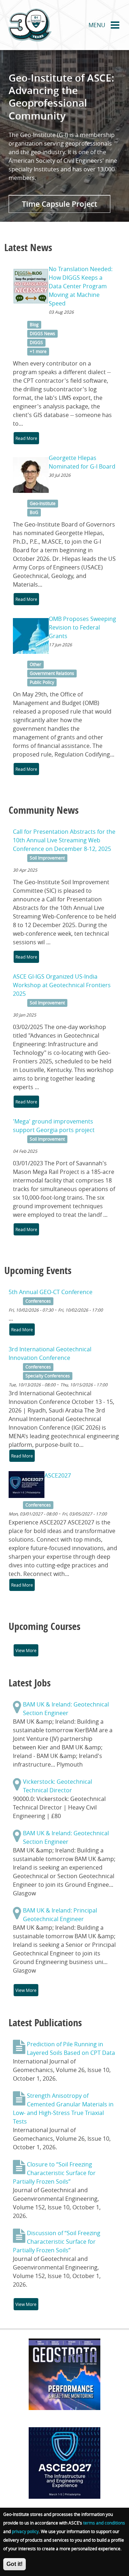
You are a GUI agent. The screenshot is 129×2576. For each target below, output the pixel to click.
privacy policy (25, 2531)
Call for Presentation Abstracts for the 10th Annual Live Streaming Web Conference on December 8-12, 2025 (64, 840)
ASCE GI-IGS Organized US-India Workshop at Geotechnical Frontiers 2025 (62, 985)
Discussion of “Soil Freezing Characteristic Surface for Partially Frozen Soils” (57, 2242)
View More (26, 1650)
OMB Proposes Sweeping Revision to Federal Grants (82, 627)
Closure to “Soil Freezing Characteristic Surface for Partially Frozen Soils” (54, 2173)
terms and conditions (104, 2523)
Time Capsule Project (59, 204)
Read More (26, 438)
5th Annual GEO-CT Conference (51, 1292)
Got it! (15, 2564)
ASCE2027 (58, 1475)
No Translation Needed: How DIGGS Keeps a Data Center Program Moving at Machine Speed (81, 286)
